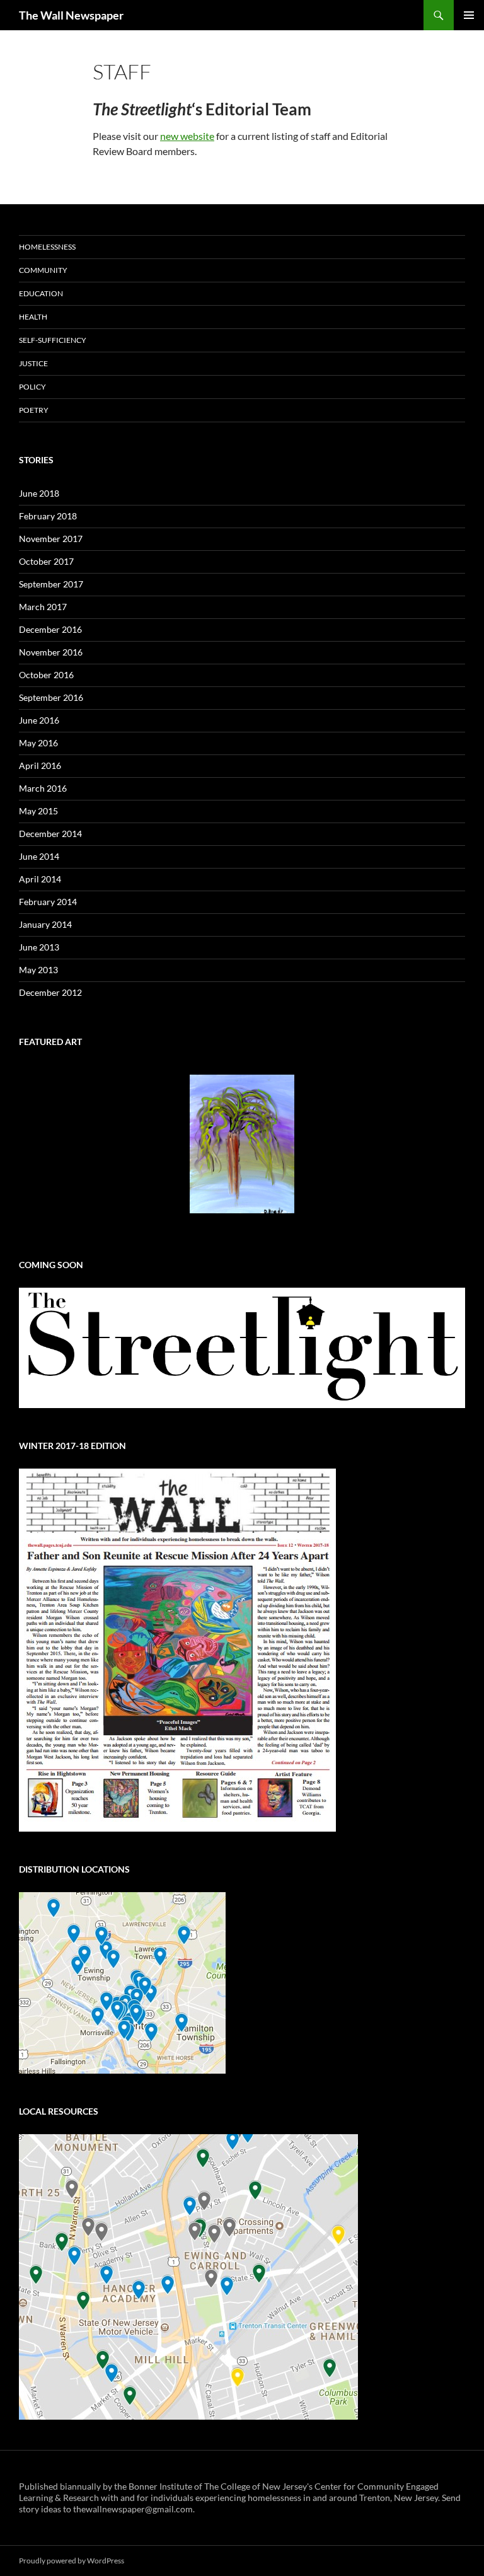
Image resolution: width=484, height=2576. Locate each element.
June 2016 (39, 720)
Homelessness (47, 247)
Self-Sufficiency (53, 340)
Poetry (34, 410)
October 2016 (46, 675)
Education (41, 293)
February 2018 (48, 516)
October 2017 (46, 561)
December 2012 (50, 992)
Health (33, 317)
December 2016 (50, 629)
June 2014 (39, 856)
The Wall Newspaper (71, 15)
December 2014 (50, 834)
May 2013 (38, 970)
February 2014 (48, 902)
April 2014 (40, 879)
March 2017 (43, 607)
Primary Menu (469, 15)
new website (187, 136)
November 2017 (51, 539)
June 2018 (39, 493)
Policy (32, 387)
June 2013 (39, 947)
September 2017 (51, 584)
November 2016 (51, 652)
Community (43, 270)
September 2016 (51, 697)
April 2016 (40, 765)
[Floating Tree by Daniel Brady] (242, 1144)
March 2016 (43, 788)
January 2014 (45, 924)
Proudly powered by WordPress (72, 2561)
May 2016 (38, 743)
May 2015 (38, 811)
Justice (33, 363)
